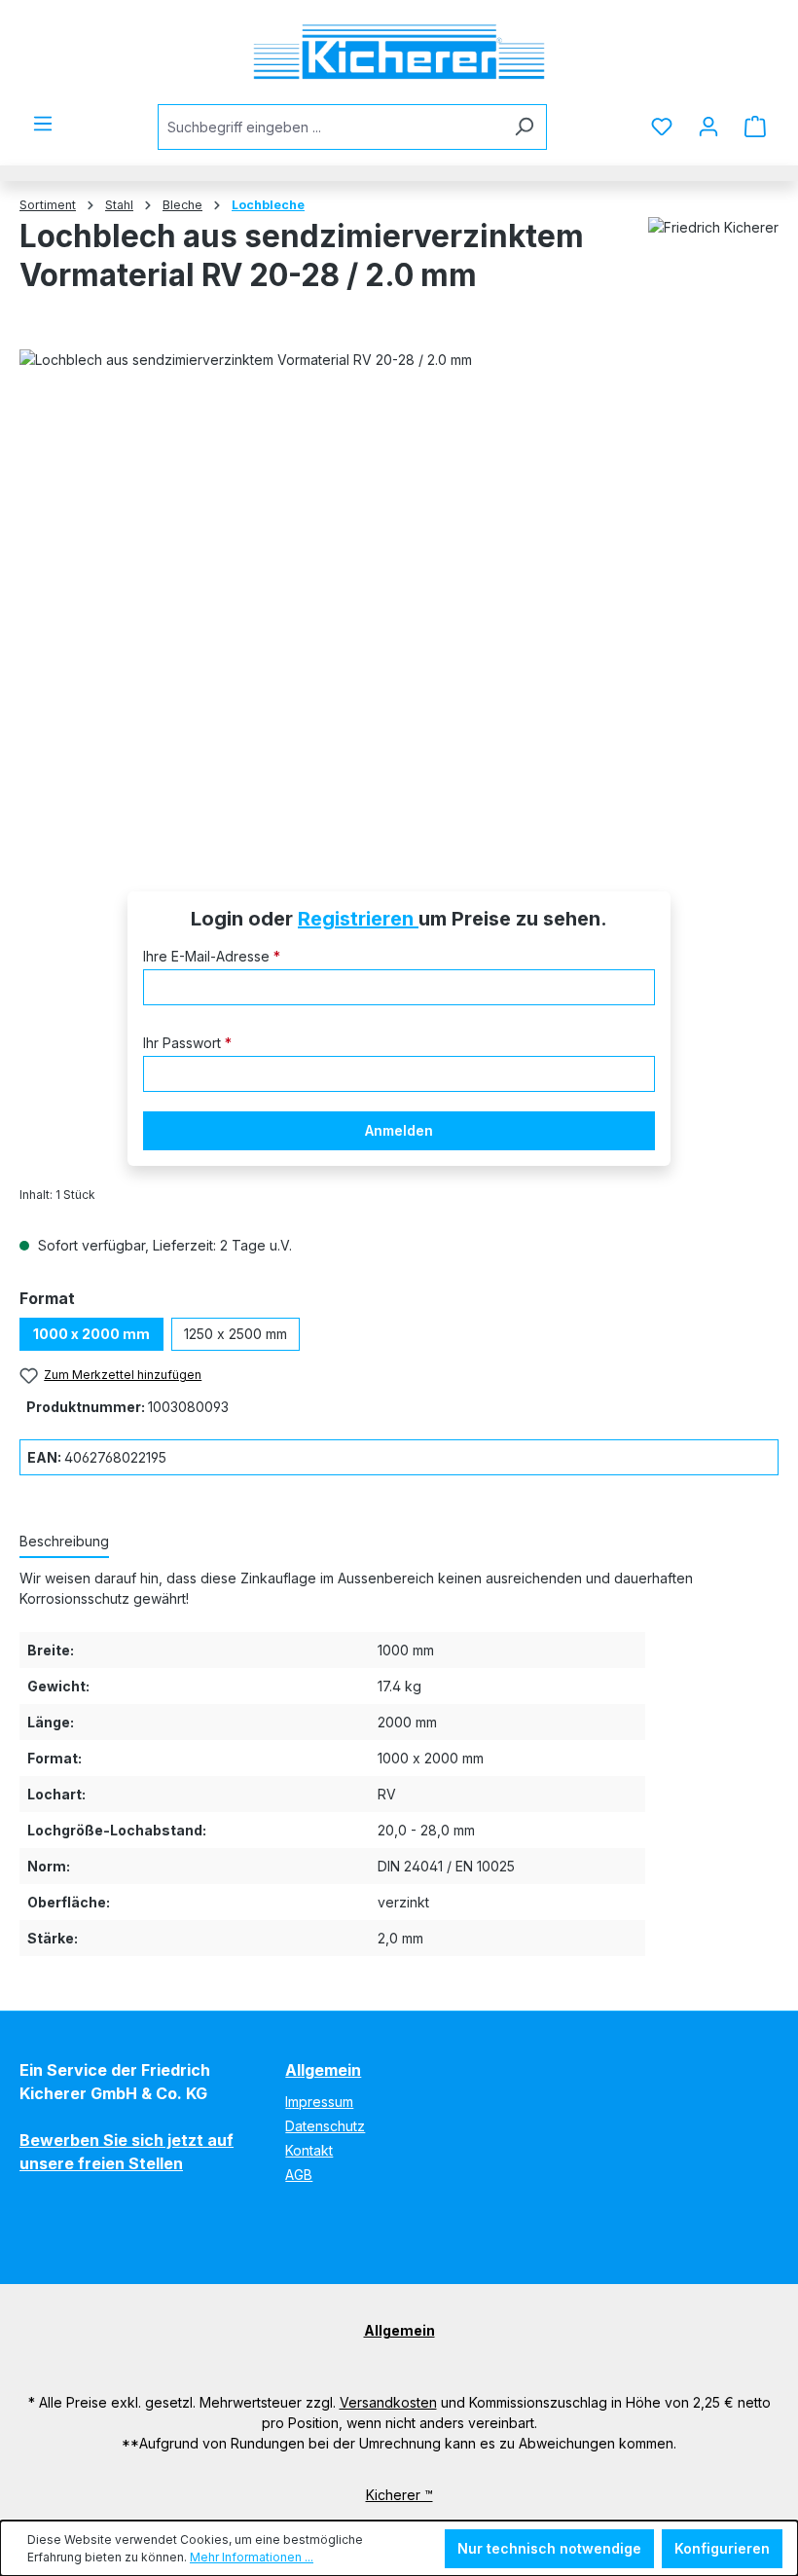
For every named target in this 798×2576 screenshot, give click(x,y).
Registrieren (358, 919)
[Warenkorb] (755, 127)
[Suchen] (524, 127)
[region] (399, 593)
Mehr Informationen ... (252, 2557)
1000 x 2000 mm (91, 1334)
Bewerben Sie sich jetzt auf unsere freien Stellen (127, 2152)
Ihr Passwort (187, 1043)
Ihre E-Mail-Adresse (212, 956)
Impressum (319, 2102)
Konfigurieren (722, 2548)
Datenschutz (325, 2126)
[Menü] (43, 124)
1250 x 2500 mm (236, 1334)
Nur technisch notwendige (549, 2548)
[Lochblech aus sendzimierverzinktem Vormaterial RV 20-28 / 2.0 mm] (399, 593)
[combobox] (330, 127)
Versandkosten (388, 2402)
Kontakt (309, 2150)
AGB (299, 2175)
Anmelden (399, 1130)
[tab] (64, 1542)
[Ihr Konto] (708, 127)
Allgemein (323, 2070)
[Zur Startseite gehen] (399, 52)
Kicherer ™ (399, 2495)
